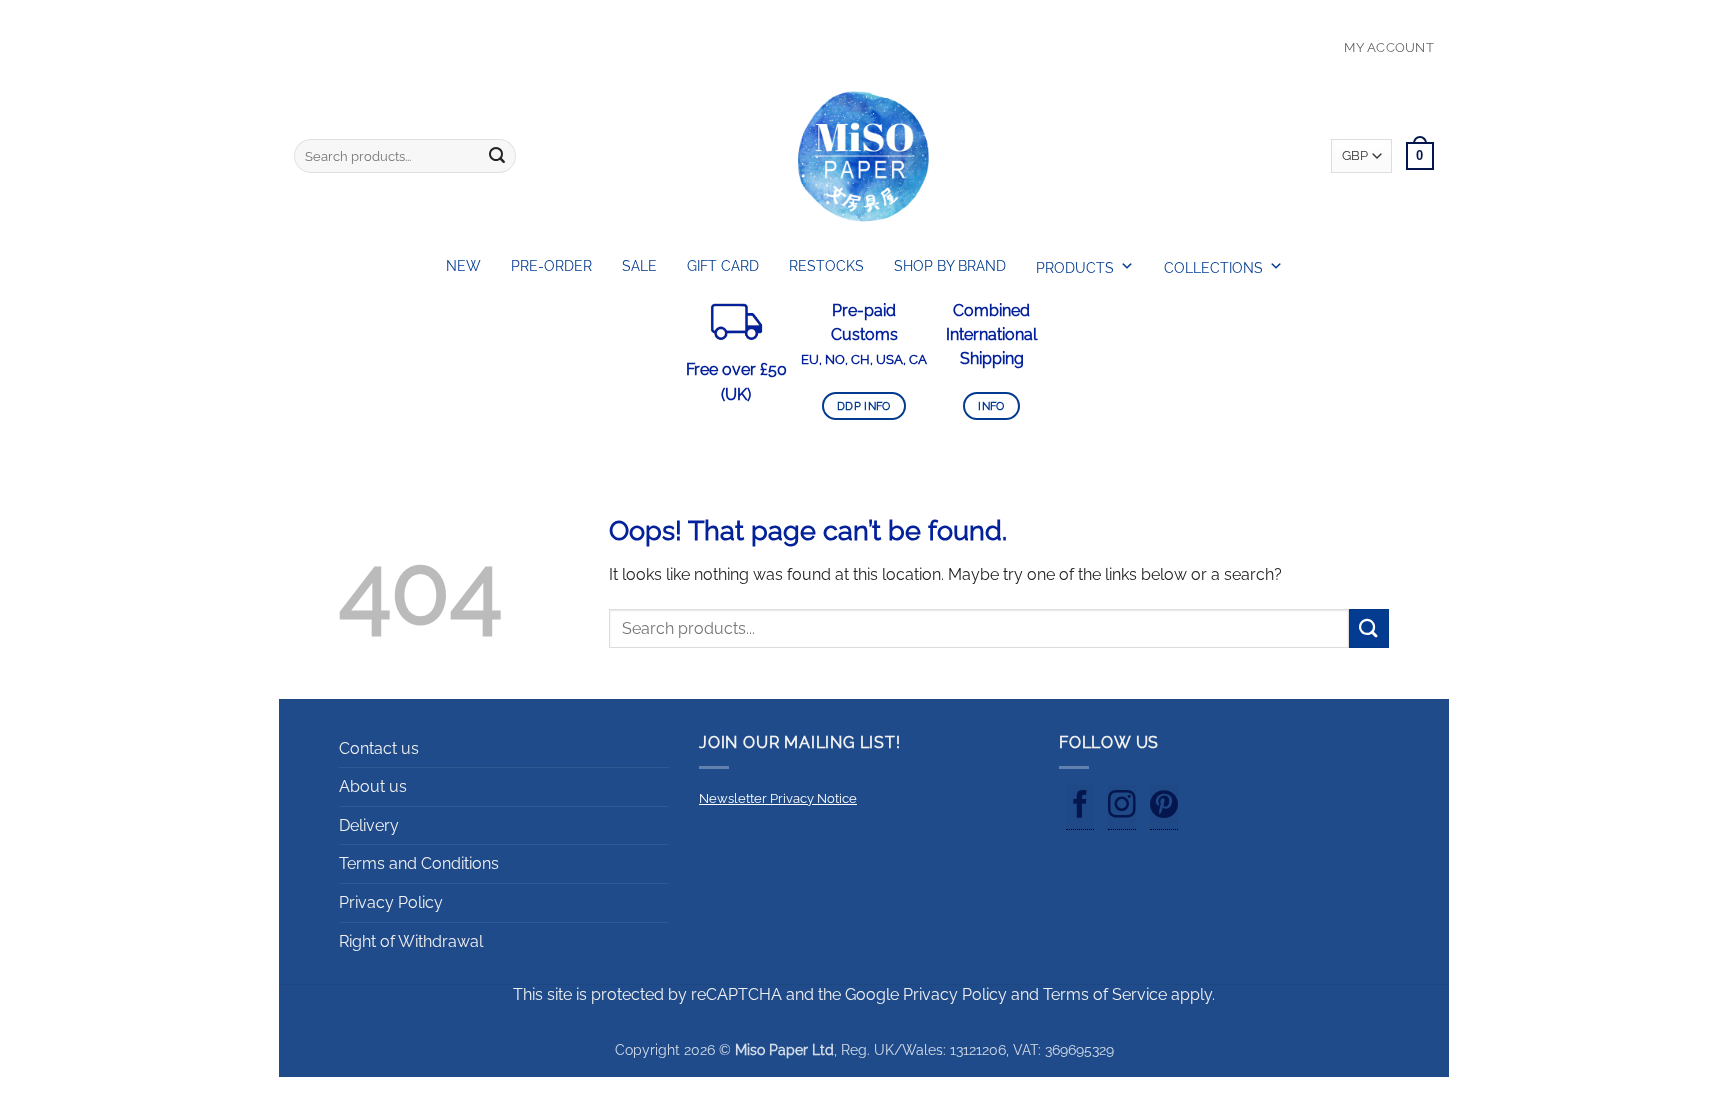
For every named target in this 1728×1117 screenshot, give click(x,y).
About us (373, 786)
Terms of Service (1105, 994)
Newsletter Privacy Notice (778, 798)
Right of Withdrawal (411, 941)
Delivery (369, 825)
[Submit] (497, 156)
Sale (639, 266)
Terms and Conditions (419, 863)
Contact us (379, 748)
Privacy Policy (391, 902)
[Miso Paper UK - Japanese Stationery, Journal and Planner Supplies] (864, 156)
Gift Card (723, 266)
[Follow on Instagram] (1122, 808)
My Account (1389, 47)
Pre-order (551, 266)
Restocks (826, 266)
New (463, 266)
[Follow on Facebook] (1080, 808)
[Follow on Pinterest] (1164, 808)
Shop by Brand (950, 266)
